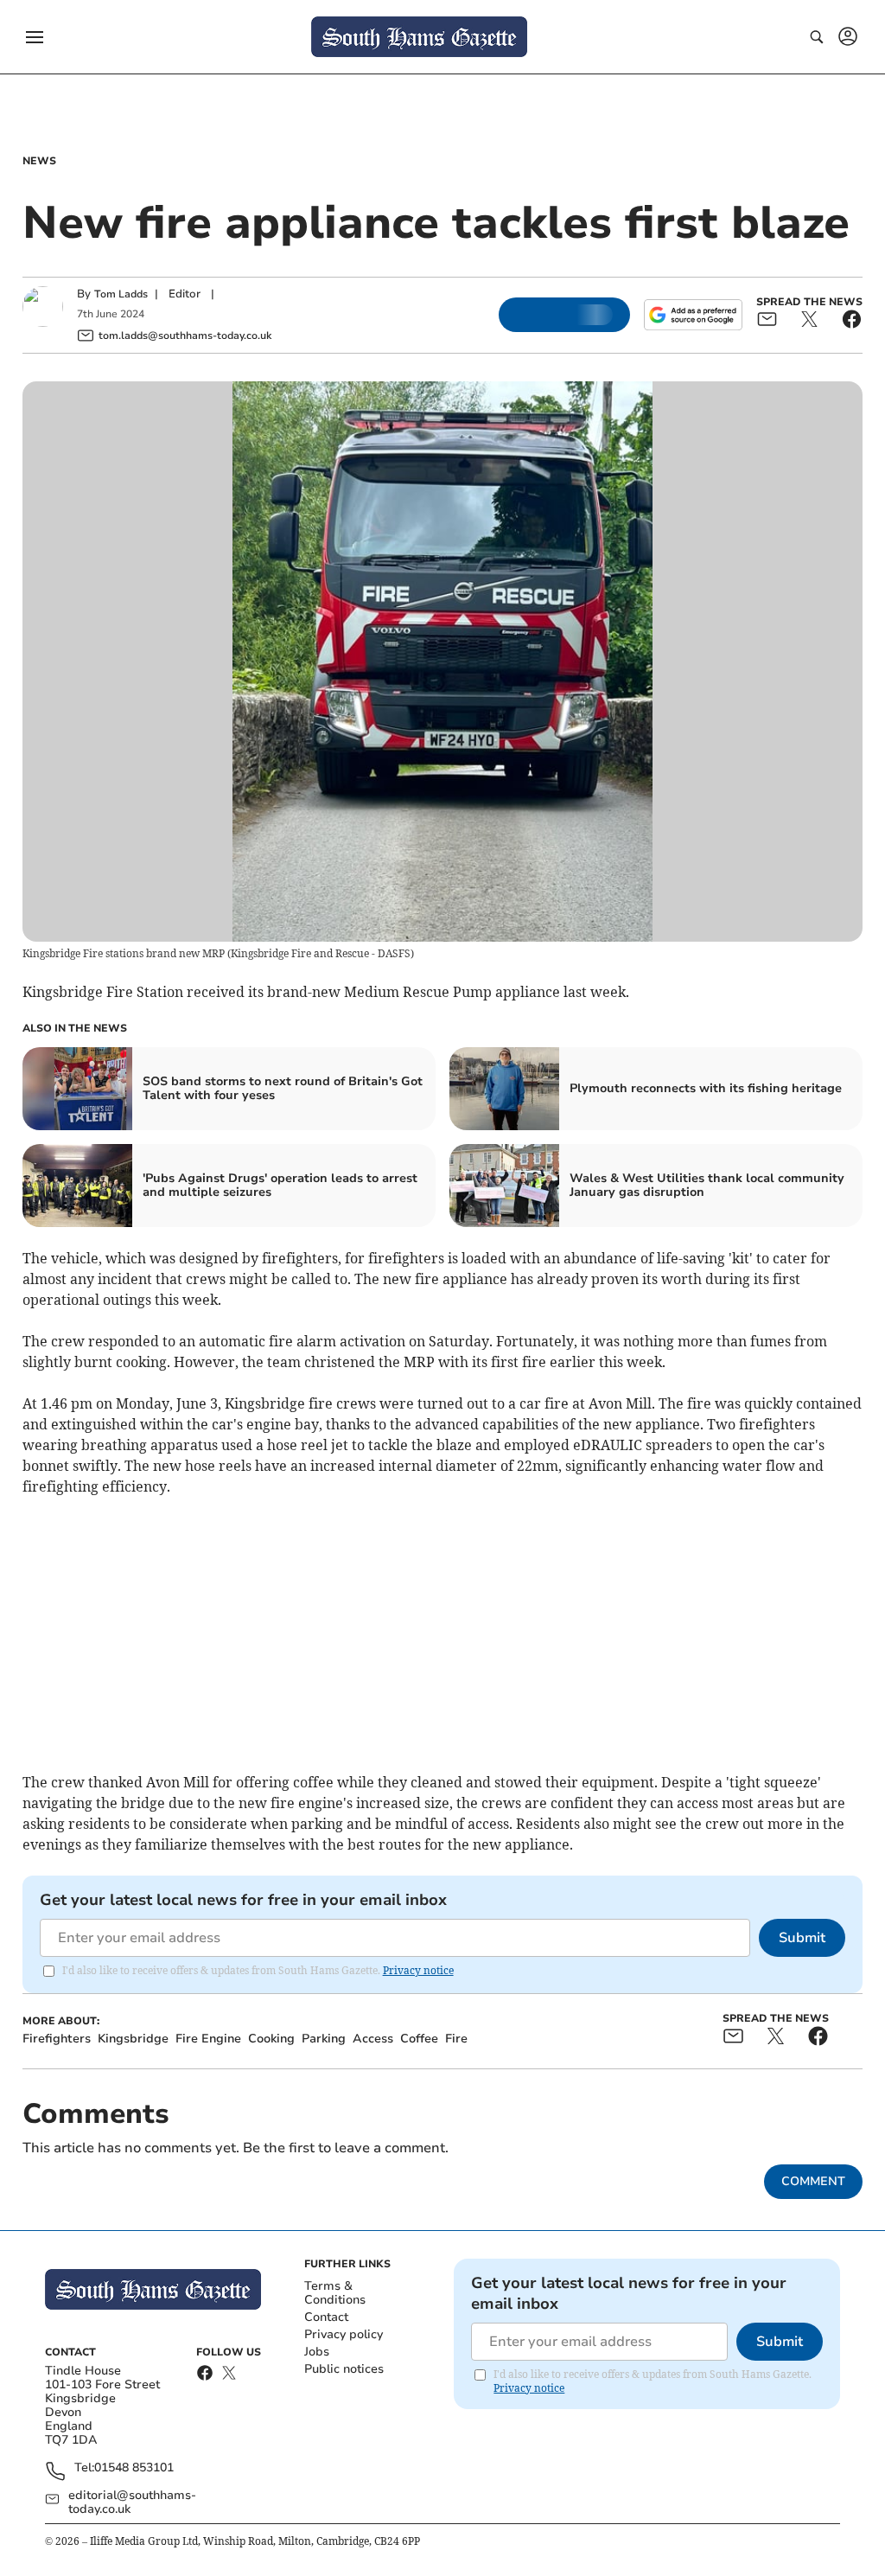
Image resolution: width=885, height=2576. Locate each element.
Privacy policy (344, 2334)
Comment (813, 2181)
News (39, 161)
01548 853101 (134, 2468)
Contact (326, 2317)
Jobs (317, 2352)
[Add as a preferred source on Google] (693, 315)
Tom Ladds (121, 294)
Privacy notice (418, 1970)
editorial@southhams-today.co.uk (132, 2502)
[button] (35, 37)
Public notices (344, 2369)
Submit (802, 1938)
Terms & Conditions (335, 2293)
